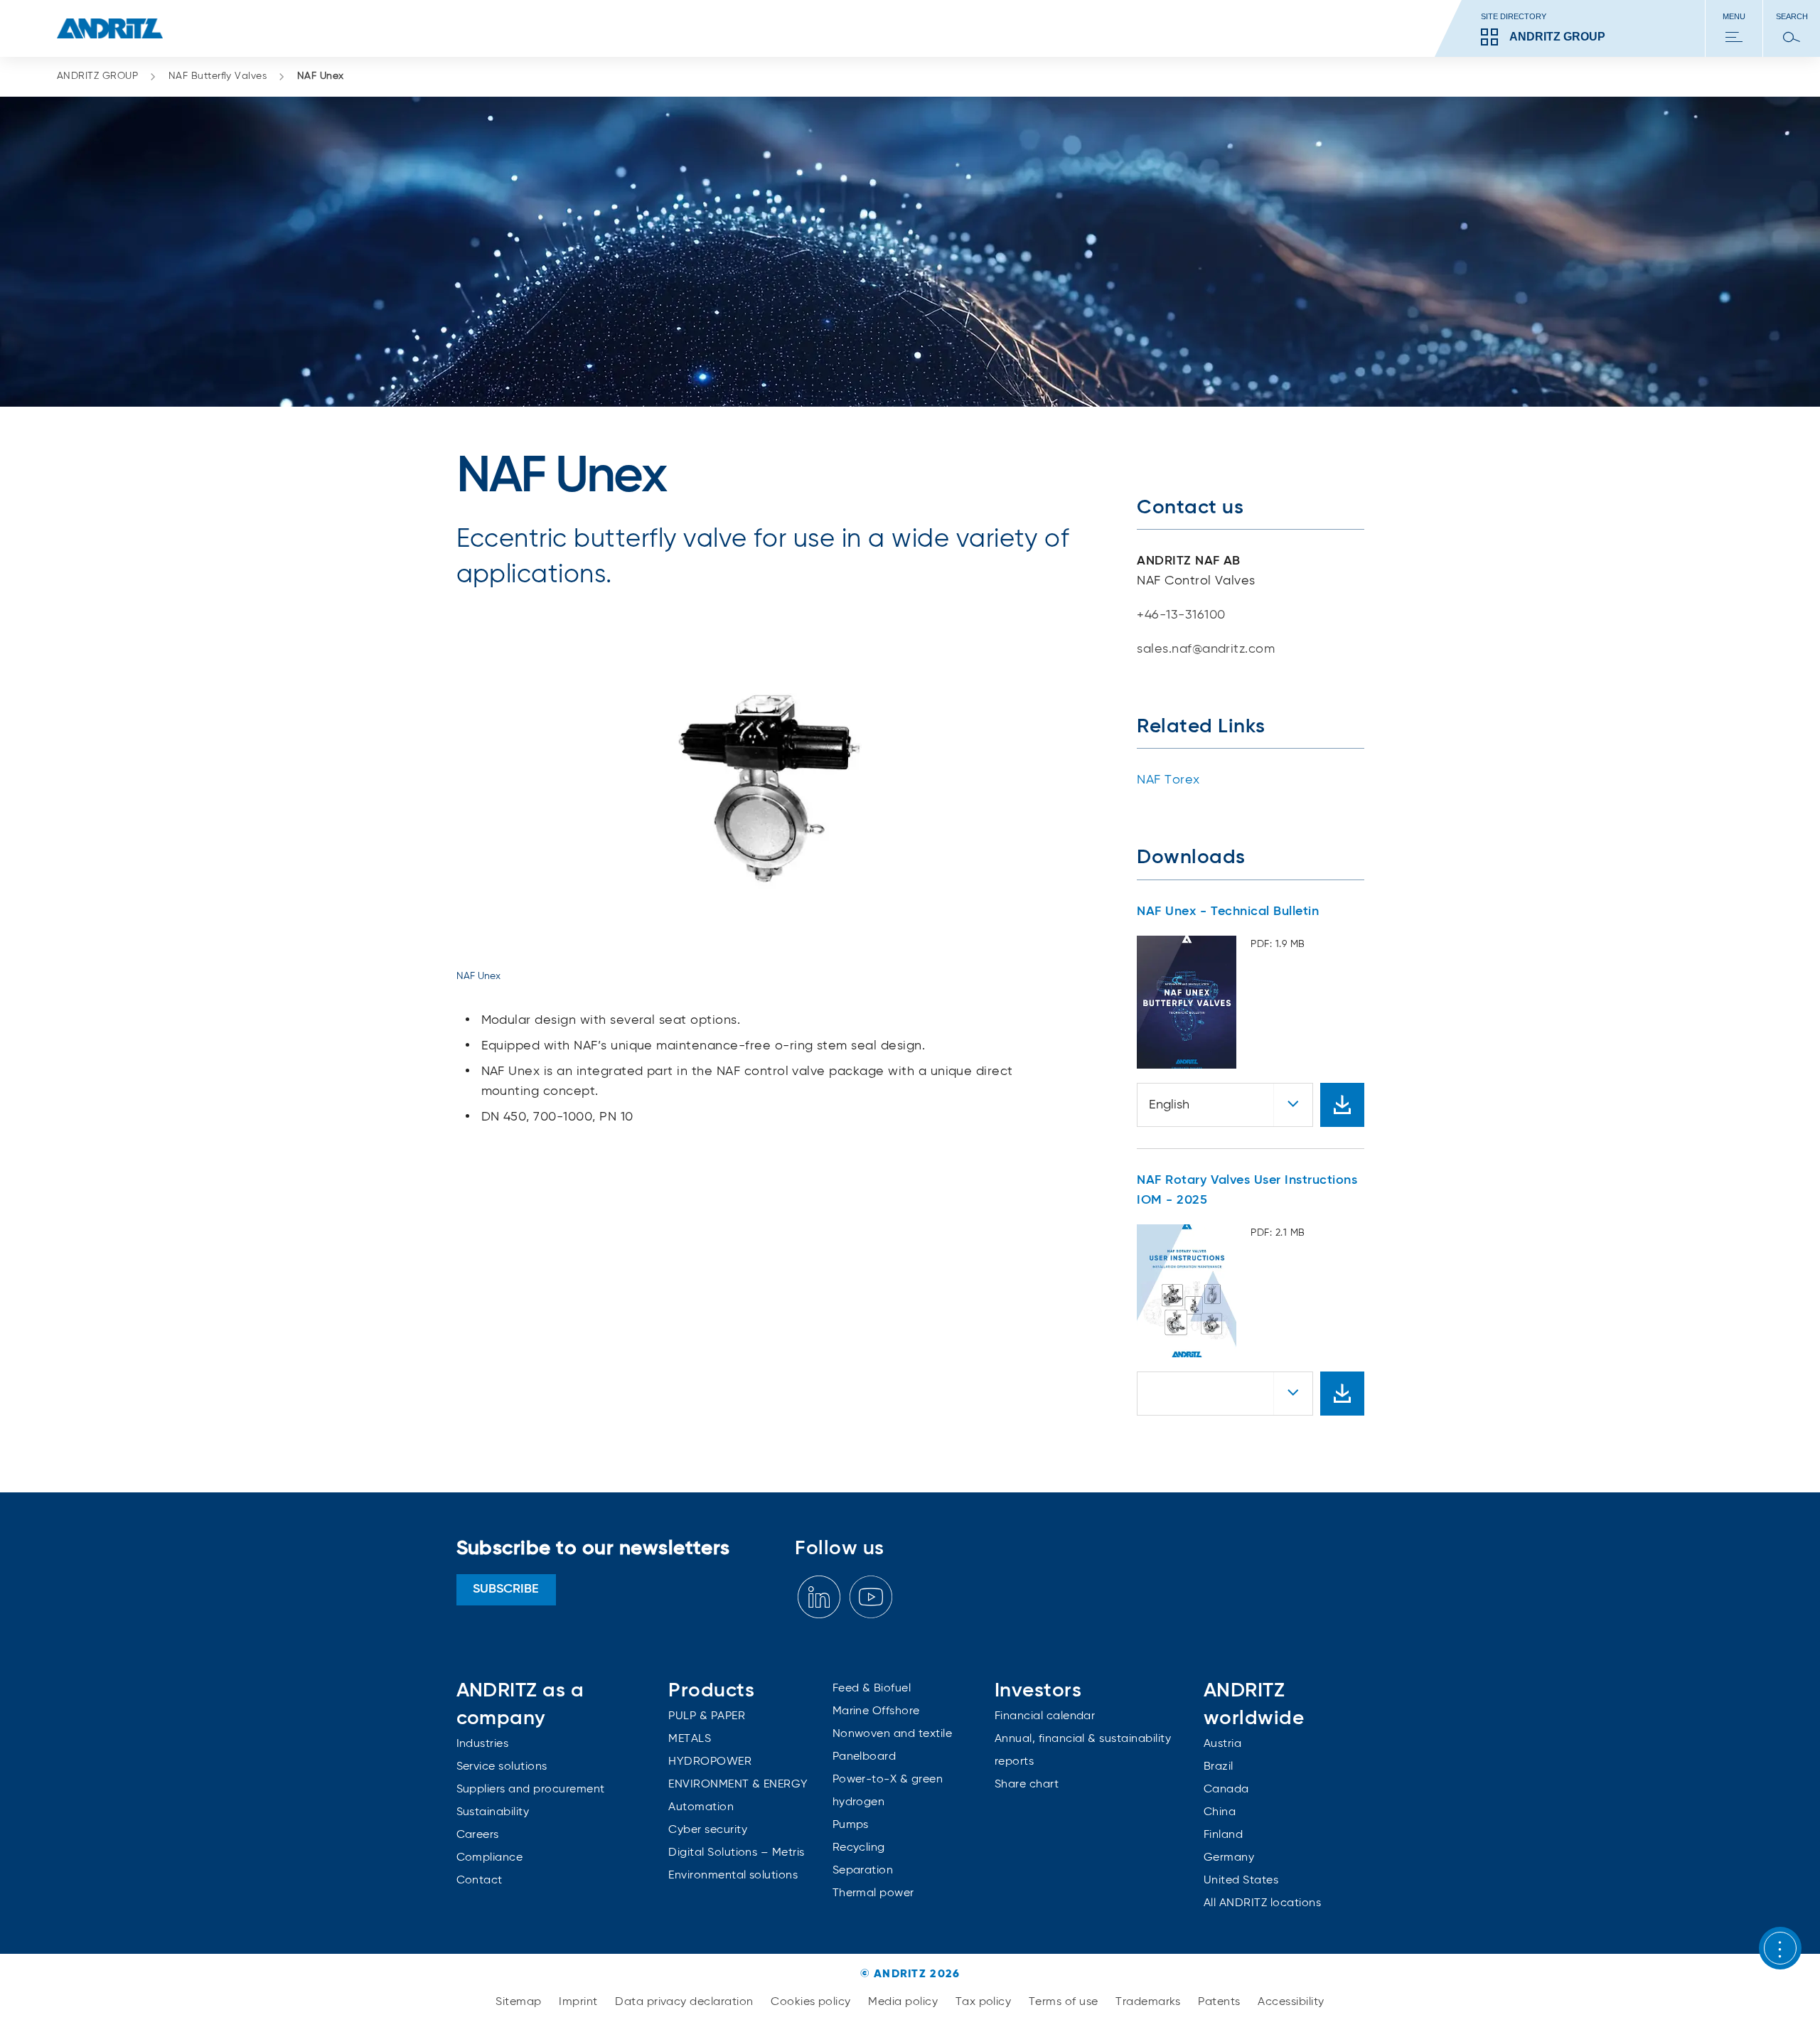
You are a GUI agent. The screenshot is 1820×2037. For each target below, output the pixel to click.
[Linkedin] (819, 1597)
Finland (1223, 1835)
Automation (701, 1807)
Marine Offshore (876, 1711)
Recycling (859, 1848)
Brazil (1219, 1767)
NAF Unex (321, 76)
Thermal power (873, 1893)
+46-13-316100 (1181, 615)
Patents (1221, 2002)
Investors (1038, 1691)
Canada (1226, 1790)
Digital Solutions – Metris (736, 1853)
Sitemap (520, 2002)
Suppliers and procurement (531, 1790)
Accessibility (1291, 2002)
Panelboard (864, 1757)
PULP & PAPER (707, 1716)
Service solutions (502, 1767)
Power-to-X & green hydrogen (888, 1791)
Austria (1222, 1744)
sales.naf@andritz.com (1206, 649)
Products (711, 1691)
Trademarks (1150, 2002)
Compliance (490, 1858)
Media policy (904, 2002)
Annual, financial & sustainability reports (1083, 1750)
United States (1241, 1881)
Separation (863, 1871)
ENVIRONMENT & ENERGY (738, 1785)
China (1220, 1812)
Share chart (1027, 1785)
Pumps (851, 1825)
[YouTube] (871, 1597)
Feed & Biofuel (872, 1689)
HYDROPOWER (710, 1762)
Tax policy (985, 2002)
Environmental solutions (733, 1876)
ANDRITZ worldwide (1254, 1705)
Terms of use (1065, 2002)
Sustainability (493, 1812)
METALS (690, 1739)
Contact (480, 1881)
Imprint (580, 2002)
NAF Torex (1168, 780)
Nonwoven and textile (893, 1734)
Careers (478, 1835)
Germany (1229, 1858)
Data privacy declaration (686, 2002)
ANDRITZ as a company (520, 1705)
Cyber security (708, 1830)
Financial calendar (1045, 1716)
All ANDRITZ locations (1262, 1903)
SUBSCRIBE (506, 1589)
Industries (483, 1744)
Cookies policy (812, 2002)
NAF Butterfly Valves (218, 76)
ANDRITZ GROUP (97, 76)
